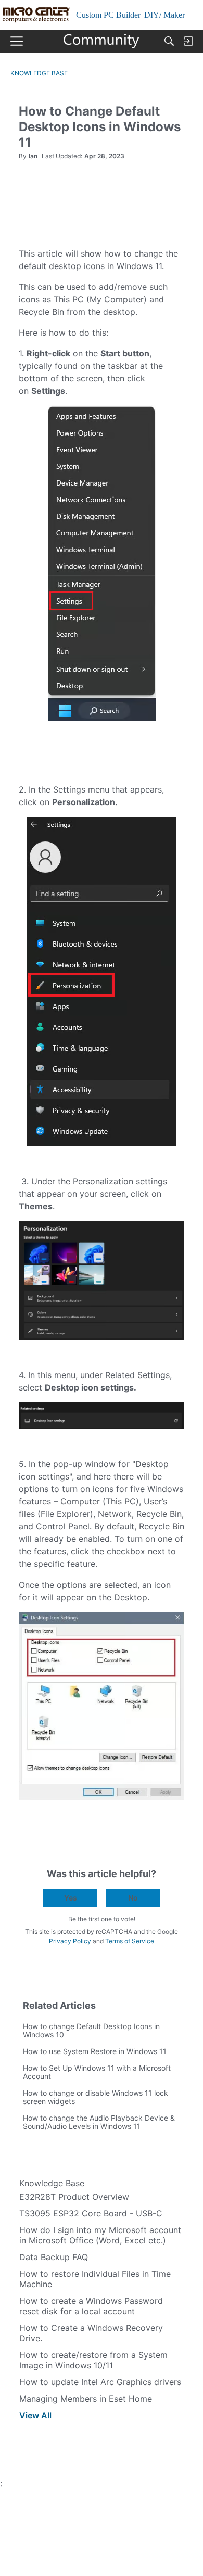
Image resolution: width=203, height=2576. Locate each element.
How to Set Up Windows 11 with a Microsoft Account (97, 2072)
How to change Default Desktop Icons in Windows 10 (91, 2030)
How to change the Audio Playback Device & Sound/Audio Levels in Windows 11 (99, 2122)
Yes (71, 1898)
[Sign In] (188, 41)
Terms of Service (130, 1941)
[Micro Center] (102, 41)
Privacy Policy (70, 1941)
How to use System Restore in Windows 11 (95, 2051)
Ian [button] (33, 156)
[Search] (169, 41)
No (133, 1898)
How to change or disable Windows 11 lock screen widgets (96, 2097)
